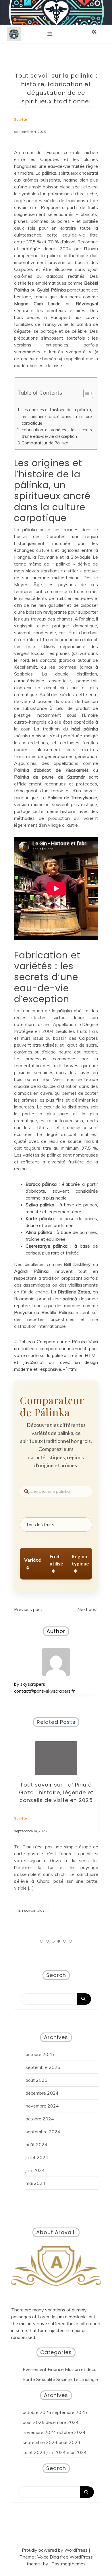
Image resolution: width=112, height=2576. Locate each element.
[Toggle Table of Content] (85, 393)
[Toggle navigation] (50, 34)
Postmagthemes (68, 2564)
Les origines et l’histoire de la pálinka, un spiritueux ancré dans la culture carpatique (57, 416)
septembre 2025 (43, 2067)
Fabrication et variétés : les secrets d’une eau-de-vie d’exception (57, 433)
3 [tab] (53, 1941)
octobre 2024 (40, 2119)
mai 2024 (35, 2183)
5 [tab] (65, 1941)
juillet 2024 (37, 2157)
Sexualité (46, 2379)
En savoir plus (31, 1910)
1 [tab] (42, 1941)
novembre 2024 (42, 2106)
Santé (29, 2379)
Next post (88, 1609)
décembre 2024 (42, 2093)
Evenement (35, 2369)
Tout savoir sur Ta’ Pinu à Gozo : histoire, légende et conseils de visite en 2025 (56, 1792)
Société (64, 2379)
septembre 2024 (43, 2132)
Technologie (85, 2379)
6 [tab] (70, 1941)
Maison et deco (81, 2369)
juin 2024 (35, 2170)
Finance (56, 2369)
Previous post (28, 1609)
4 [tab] (59, 1941)
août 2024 (36, 2144)
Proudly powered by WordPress (55, 2550)
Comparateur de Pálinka (45, 443)
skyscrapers (33, 1684)
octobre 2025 (40, 2054)
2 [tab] (47, 1941)
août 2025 (36, 2080)
